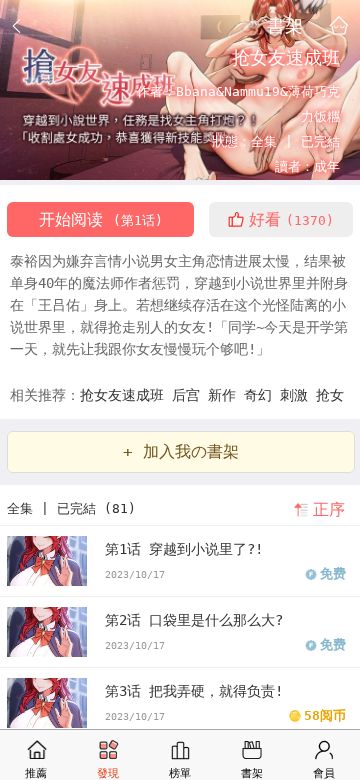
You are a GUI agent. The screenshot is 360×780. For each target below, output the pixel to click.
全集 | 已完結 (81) (71, 508)
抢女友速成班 (126, 395)
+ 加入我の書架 (181, 451)
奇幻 (262, 395)
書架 (285, 25)
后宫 (190, 395)
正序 (329, 509)
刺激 (298, 395)
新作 (226, 395)
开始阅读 (101, 219)
